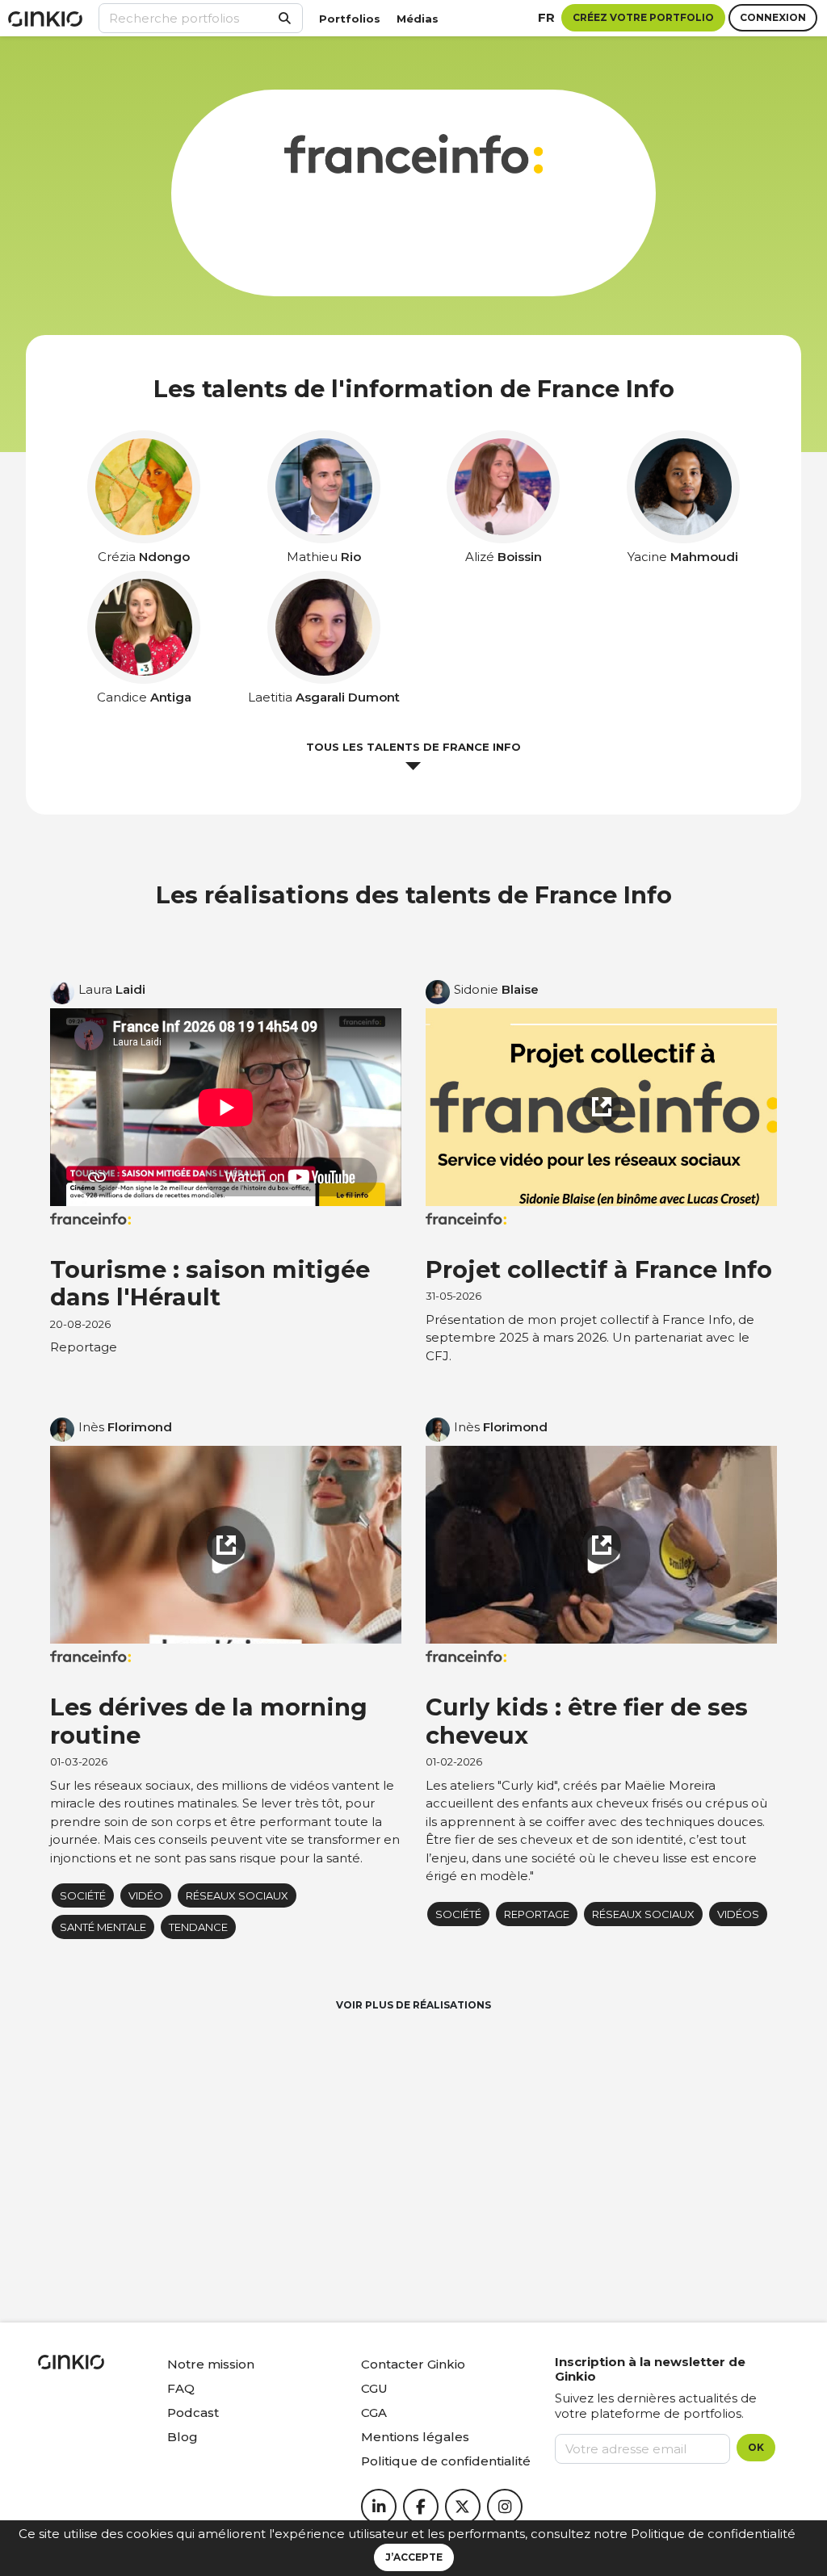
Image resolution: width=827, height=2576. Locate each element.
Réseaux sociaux (237, 1895)
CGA (374, 2413)
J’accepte (414, 2557)
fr (546, 17)
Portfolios (350, 19)
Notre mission (211, 2364)
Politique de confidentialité (713, 2534)
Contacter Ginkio (413, 2364)
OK (756, 2447)
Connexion (773, 17)
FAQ (181, 2388)
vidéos (738, 1914)
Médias (418, 19)
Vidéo (146, 1895)
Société (83, 1895)
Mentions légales (415, 2437)
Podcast (193, 2413)
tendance (198, 1927)
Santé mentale (103, 1927)
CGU (374, 2388)
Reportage (537, 1914)
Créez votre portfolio (643, 17)
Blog (183, 2437)
